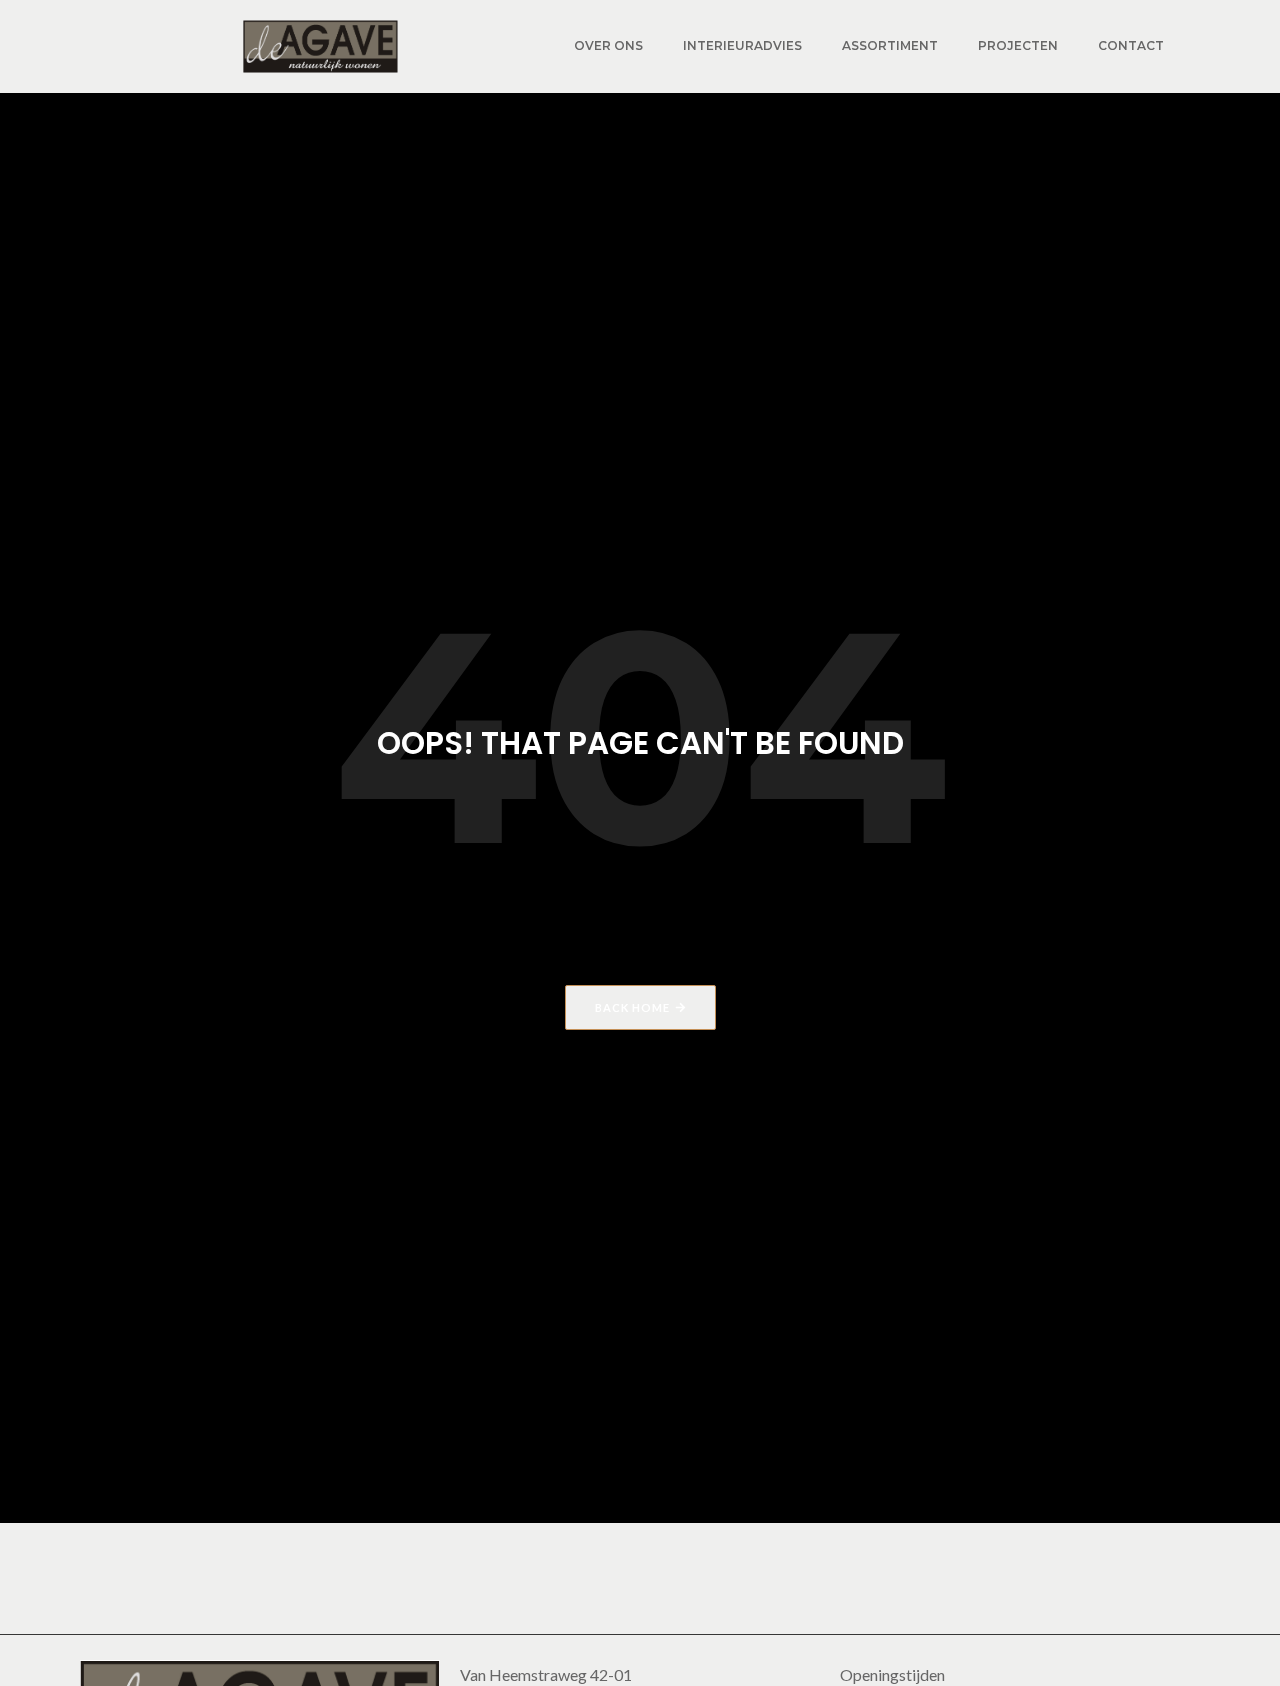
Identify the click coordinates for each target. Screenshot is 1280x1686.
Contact (1131, 45)
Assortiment (890, 45)
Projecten (1018, 45)
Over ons (608, 45)
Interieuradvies (742, 45)
